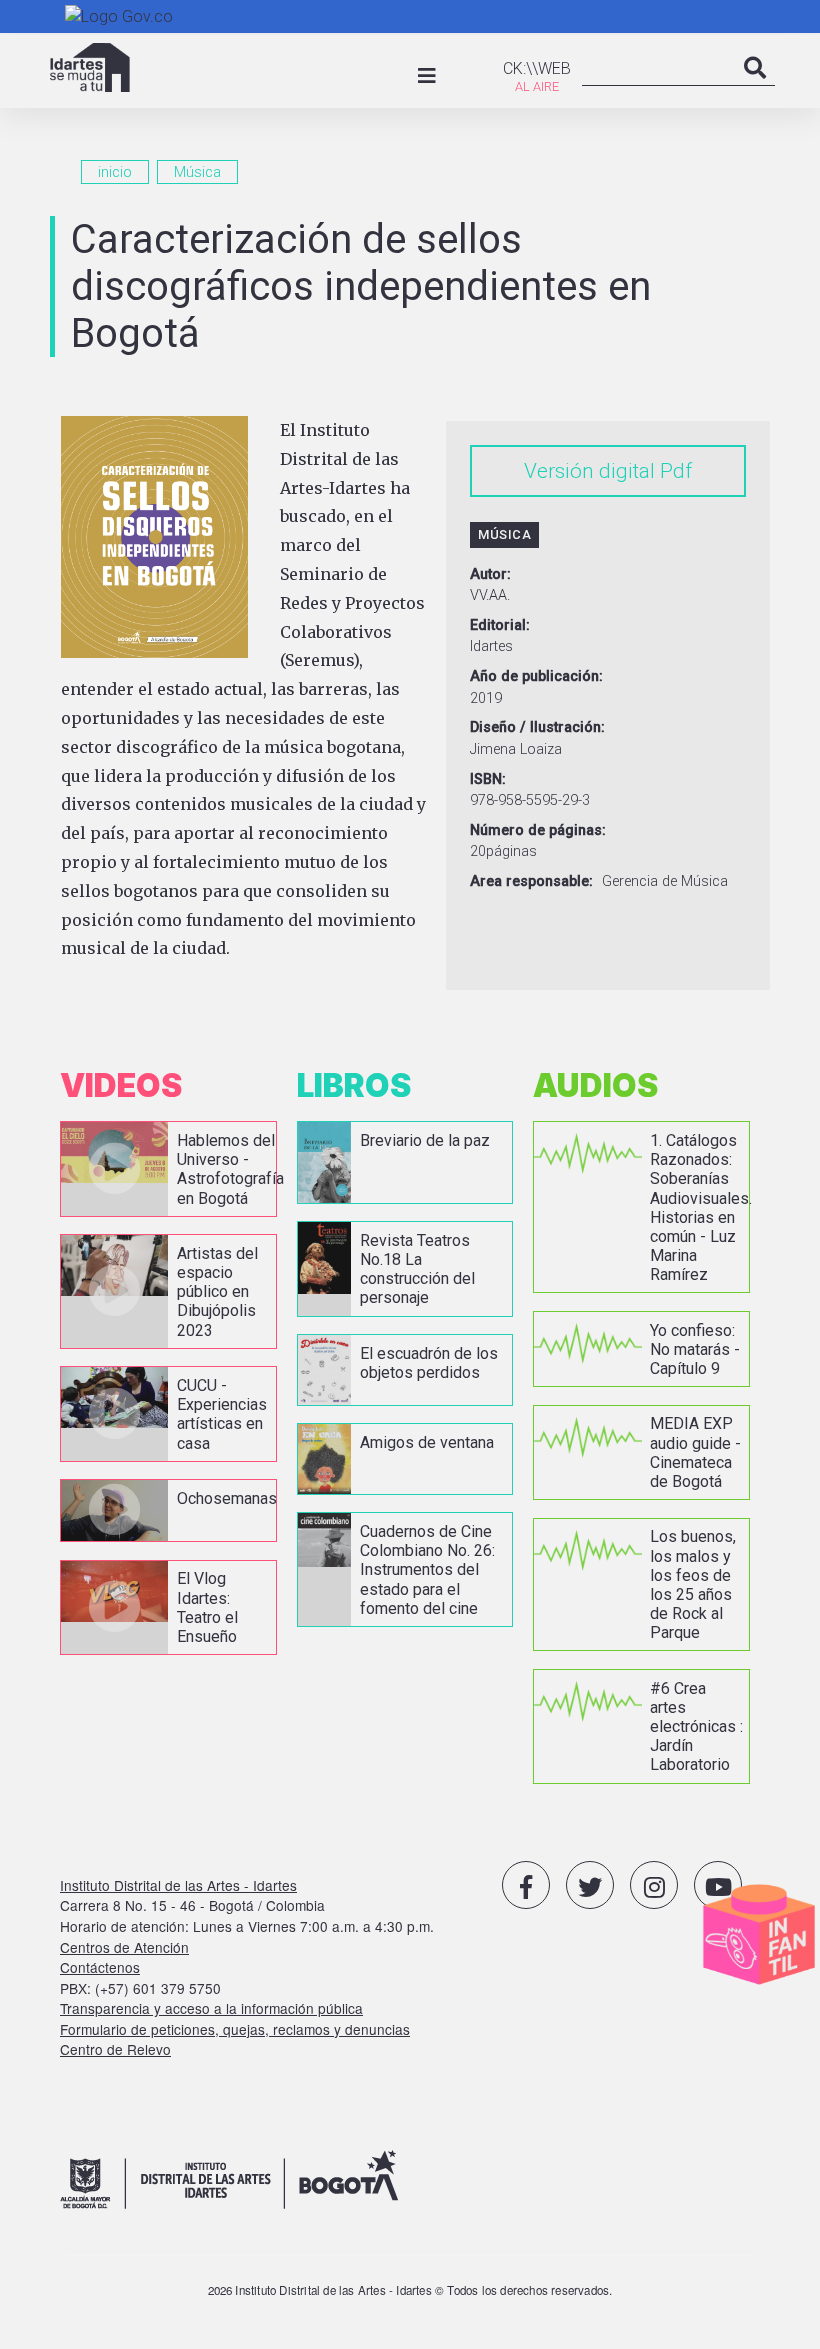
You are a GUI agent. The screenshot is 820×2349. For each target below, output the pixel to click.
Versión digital (589, 471)
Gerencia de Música (665, 881)
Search (755, 88)
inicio (115, 172)
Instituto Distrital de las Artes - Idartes (178, 1885)
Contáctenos (100, 1967)
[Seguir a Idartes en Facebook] (526, 1885)
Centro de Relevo (115, 2049)
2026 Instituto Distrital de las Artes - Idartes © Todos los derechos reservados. (410, 2290)
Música (197, 172)
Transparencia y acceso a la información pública (211, 2008)
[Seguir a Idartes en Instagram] (654, 1885)
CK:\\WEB (537, 68)
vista (168, 1168)
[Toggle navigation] (427, 76)
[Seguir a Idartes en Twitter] (590, 1885)
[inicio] (90, 67)
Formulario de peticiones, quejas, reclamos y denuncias (235, 2029)
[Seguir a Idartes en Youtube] (718, 1885)
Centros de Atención (124, 1947)
